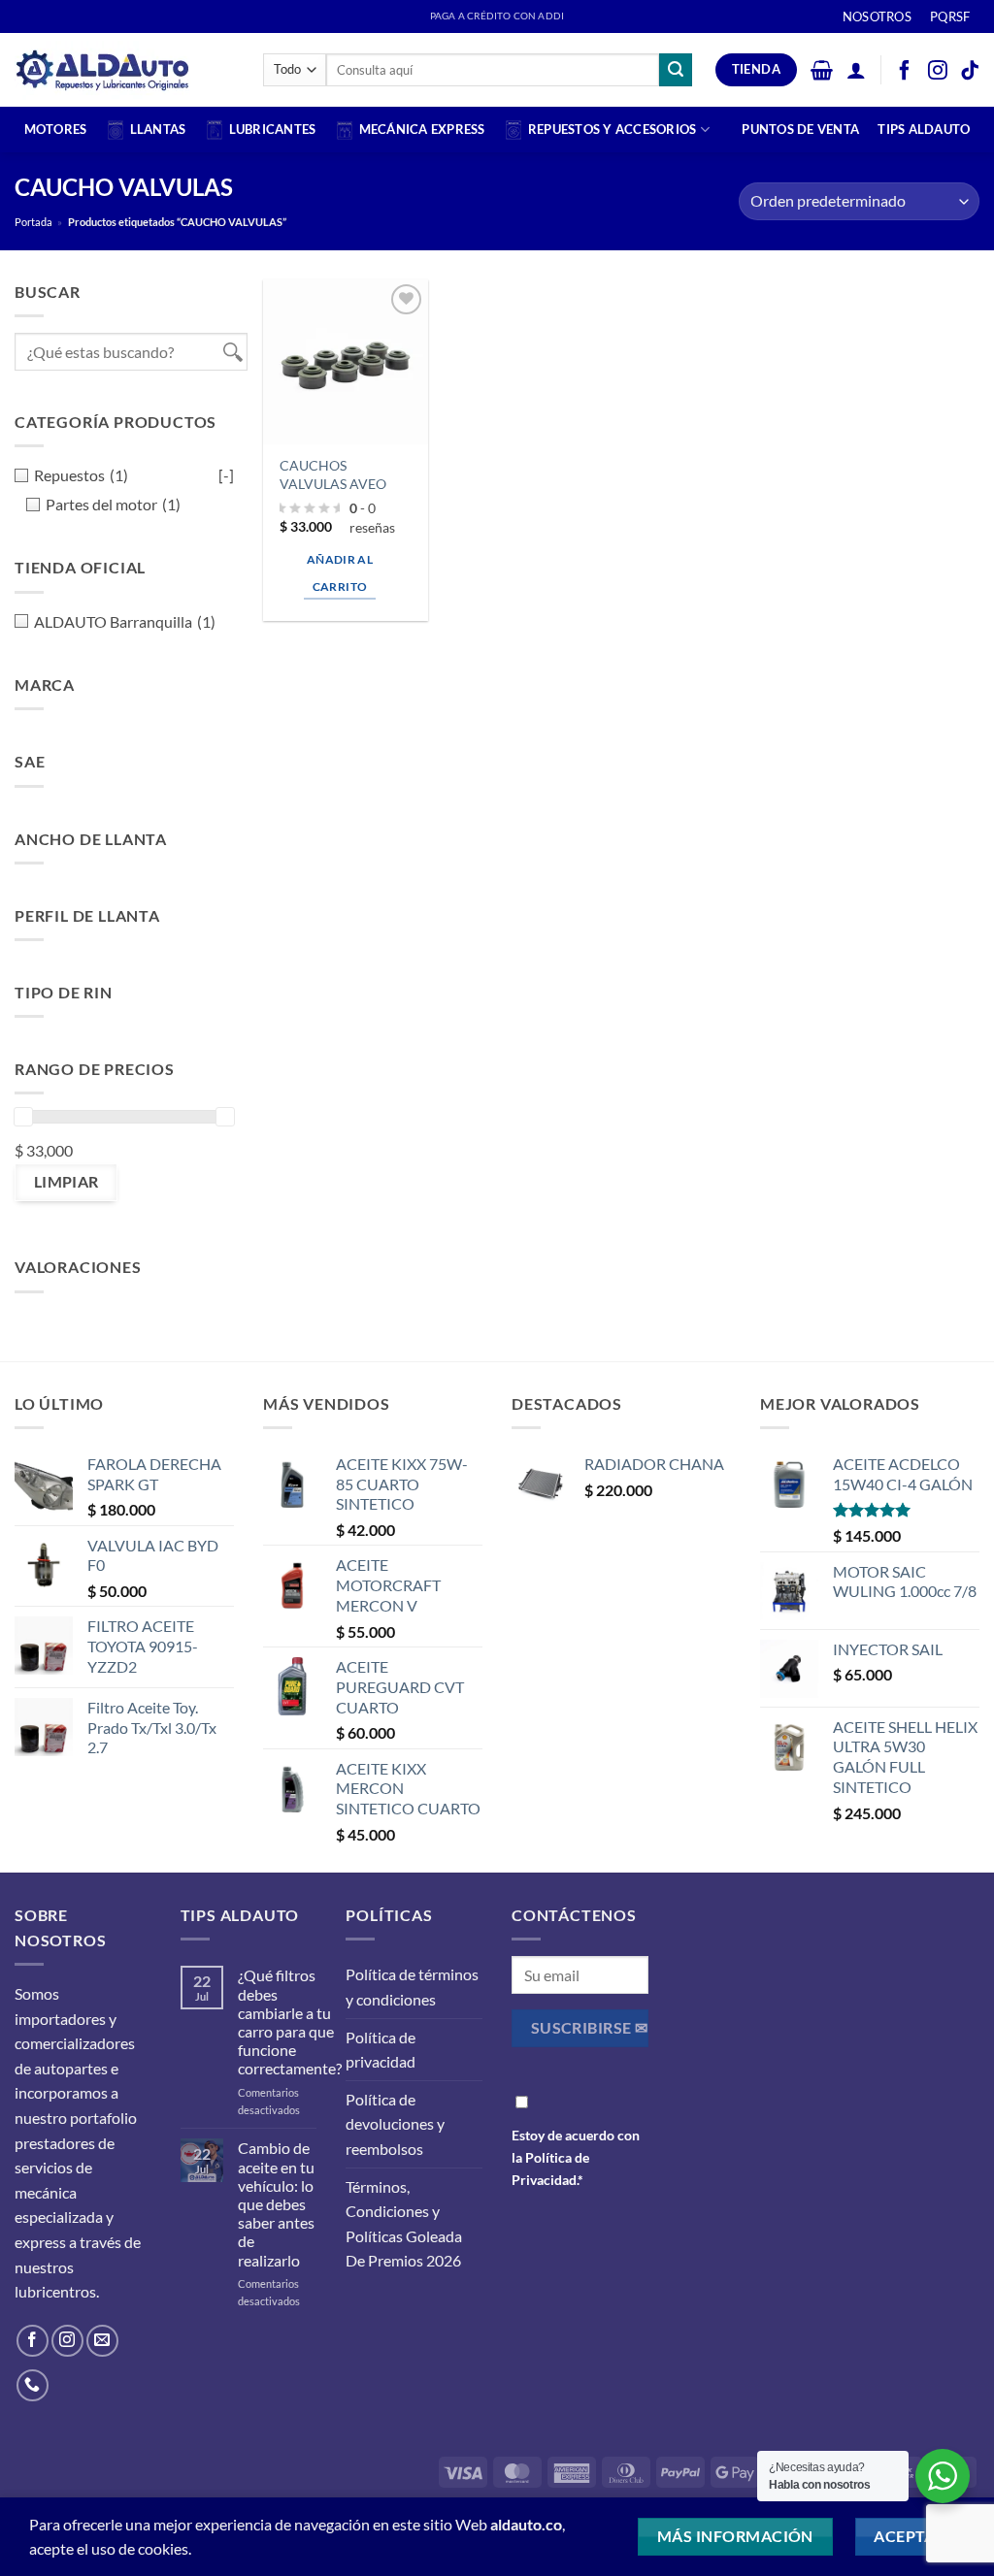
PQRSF (950, 16)
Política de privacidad (381, 2050)
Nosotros (877, 16)
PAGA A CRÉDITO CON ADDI (497, 16)
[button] (822, 70)
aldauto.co (526, 2524)
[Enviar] (676, 70)
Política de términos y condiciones (412, 1987)
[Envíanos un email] (102, 2341)
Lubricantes (273, 129)
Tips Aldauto (924, 129)
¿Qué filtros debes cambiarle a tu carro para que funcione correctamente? (290, 2022)
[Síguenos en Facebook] (33, 2341)
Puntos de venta (800, 129)
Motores (56, 129)
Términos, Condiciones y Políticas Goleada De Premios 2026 (404, 2224)
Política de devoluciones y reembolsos (395, 2124)
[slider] (23, 1117)
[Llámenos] (33, 2385)
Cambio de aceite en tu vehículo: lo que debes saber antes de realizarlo (276, 2203)
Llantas (158, 129)
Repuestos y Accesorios (613, 129)
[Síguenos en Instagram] (67, 2341)
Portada (33, 222)
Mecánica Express (422, 129)
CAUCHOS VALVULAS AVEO (333, 474)
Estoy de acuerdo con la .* (576, 2157)
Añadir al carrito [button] (340, 573)
